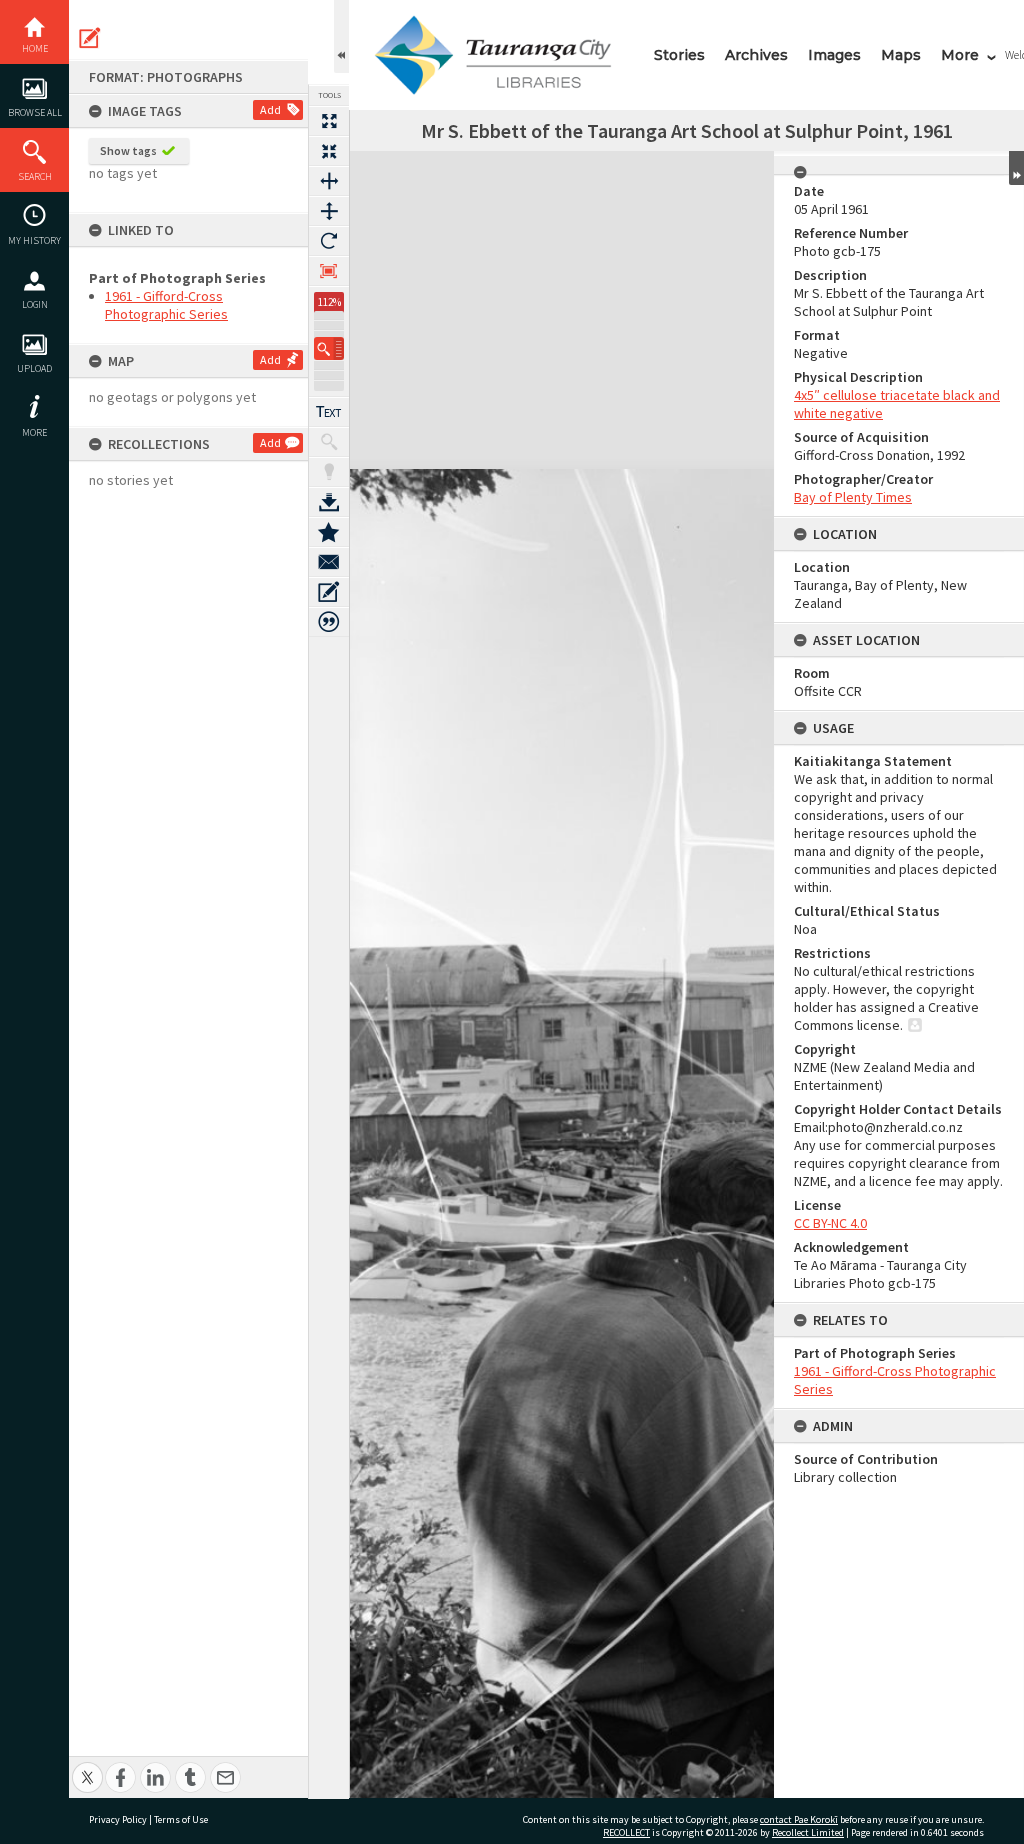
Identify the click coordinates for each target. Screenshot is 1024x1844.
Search (35, 176)
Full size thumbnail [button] (329, 121)
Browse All (35, 112)
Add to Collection (329, 532)
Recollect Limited (808, 1832)
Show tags (128, 150)
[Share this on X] (87, 1766)
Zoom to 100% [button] (329, 271)
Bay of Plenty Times (853, 497)
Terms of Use (181, 1819)
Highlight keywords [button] (329, 472)
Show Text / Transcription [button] (329, 412)
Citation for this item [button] (329, 622)
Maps (901, 55)
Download (329, 502)
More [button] (34, 432)
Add (270, 109)
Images (834, 55)
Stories (679, 55)
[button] (329, 348)
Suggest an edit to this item (90, 38)
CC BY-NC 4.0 (830, 1223)
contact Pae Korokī (799, 1819)
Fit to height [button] (329, 211)
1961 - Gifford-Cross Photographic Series (166, 305)
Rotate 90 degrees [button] (329, 241)
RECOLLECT (626, 1832)
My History (34, 240)
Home (35, 48)
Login (35, 304)
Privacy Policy (118, 1819)
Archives (756, 55)
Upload (34, 368)
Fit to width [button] (329, 181)
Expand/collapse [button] (1016, 168)
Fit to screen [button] (329, 151)
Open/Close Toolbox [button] (341, 36)
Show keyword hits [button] (329, 442)
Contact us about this (329, 562)
